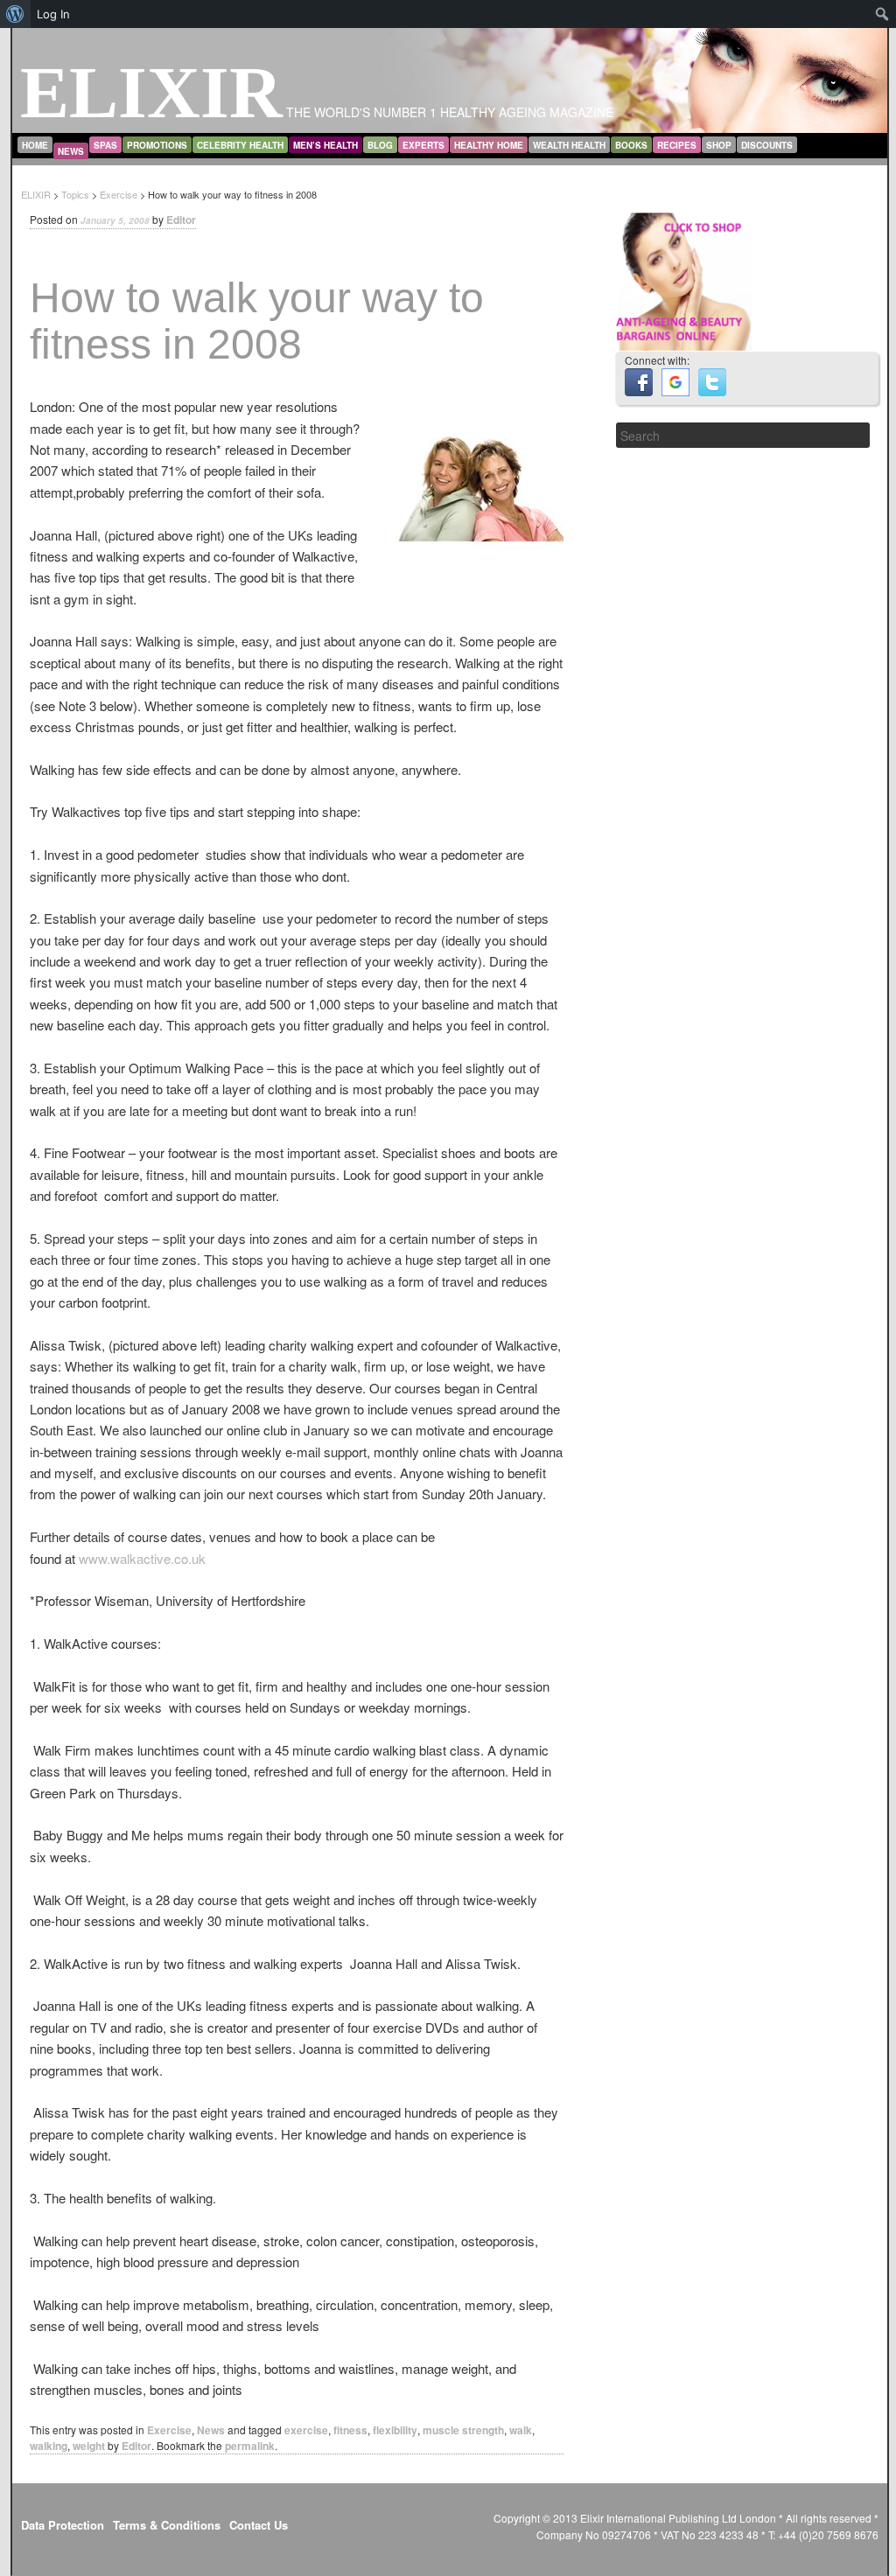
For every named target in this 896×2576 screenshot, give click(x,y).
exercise (306, 2430)
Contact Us (259, 2525)
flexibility (395, 2430)
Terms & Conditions (167, 2525)
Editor (181, 220)
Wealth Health (569, 145)
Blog (380, 145)
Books (631, 145)
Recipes (677, 145)
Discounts (767, 145)
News (71, 151)
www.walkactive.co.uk (142, 1558)
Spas (105, 145)
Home (35, 145)
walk (521, 2430)
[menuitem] (15, 14)
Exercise (169, 2430)
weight (89, 2446)
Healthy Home (489, 145)
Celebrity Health (240, 145)
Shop (719, 145)
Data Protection (63, 2525)
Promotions (157, 145)
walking (49, 2446)
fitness (350, 2430)
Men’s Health (325, 145)
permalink (250, 2446)
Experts (423, 145)
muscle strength (463, 2430)
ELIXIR (151, 92)
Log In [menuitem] (53, 14)
